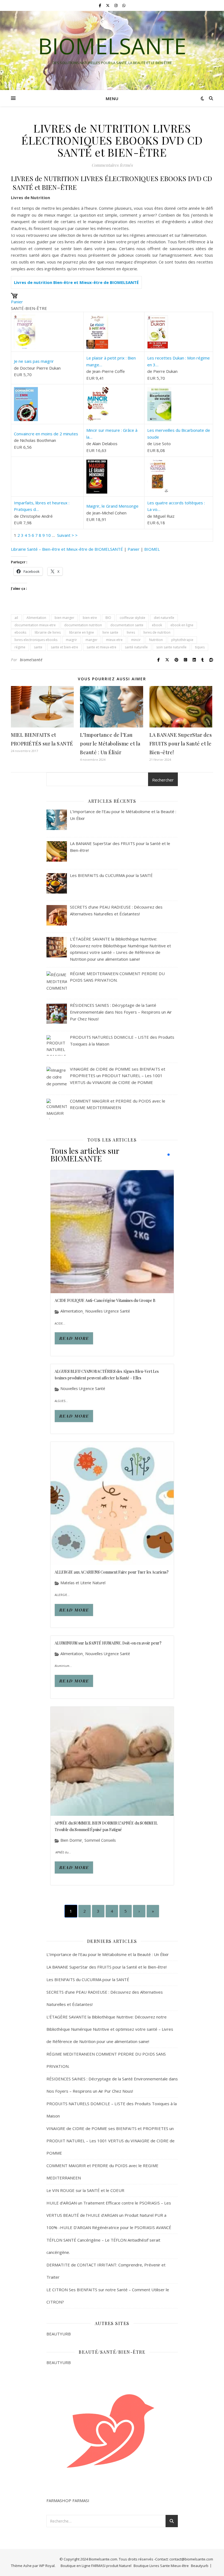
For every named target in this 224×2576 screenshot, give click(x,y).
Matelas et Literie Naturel (83, 1583)
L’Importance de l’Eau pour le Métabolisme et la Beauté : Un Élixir (110, 744)
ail (16, 618)
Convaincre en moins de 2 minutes (46, 434)
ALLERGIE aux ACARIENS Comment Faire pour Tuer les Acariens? (112, 1572)
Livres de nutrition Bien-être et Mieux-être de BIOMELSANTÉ (76, 282)
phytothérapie (182, 640)
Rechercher (163, 780)
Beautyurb (200, 2566)
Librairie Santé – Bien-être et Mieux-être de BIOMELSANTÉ (67, 549)
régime (20, 647)
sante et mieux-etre (101, 647)
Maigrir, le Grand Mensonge (112, 506)
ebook (157, 625)
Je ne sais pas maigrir (34, 361)
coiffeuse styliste (132, 618)
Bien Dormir (71, 1840)
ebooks (20, 632)
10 (48, 535)
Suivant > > (67, 535)
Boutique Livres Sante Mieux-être (161, 2566)
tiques (200, 647)
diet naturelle (164, 618)
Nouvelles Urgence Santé (108, 1311)
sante (38, 647)
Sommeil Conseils (100, 1840)
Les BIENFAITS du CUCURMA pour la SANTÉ (88, 1979)
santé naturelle (136, 647)
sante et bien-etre (64, 647)
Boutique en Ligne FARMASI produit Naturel (96, 2566)
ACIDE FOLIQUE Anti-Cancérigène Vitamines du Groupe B (105, 1300)
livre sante (110, 632)
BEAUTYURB (59, 2334)
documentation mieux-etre (35, 625)
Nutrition (156, 640)
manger (92, 640)
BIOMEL (152, 549)
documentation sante (127, 625)
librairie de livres (48, 632)
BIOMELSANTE (112, 46)
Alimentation (36, 618)
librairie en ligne (82, 632)
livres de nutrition (157, 632)
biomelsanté (31, 660)
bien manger (64, 618)
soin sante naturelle (171, 647)
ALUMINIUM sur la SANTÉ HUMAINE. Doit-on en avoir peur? (108, 1643)
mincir (136, 640)
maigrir (71, 640)
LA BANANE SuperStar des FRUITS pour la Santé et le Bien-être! (181, 744)
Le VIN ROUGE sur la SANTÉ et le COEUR (85, 2190)
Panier (17, 302)
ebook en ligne (182, 625)
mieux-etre (114, 640)
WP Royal (47, 2566)
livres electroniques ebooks (36, 640)
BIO (108, 618)
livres (131, 632)
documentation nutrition (83, 625)
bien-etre (90, 618)
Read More (74, 1338)
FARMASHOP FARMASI (68, 2500)
